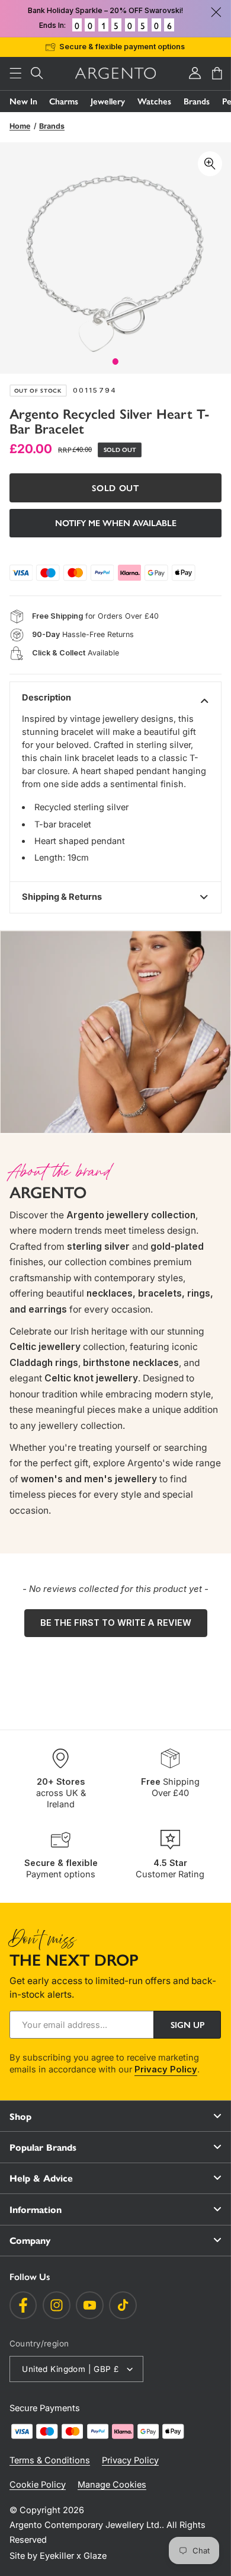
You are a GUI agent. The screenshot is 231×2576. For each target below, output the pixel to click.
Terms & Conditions (50, 2460)
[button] (15, 73)
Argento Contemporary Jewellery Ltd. (86, 2525)
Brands (197, 101)
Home (20, 126)
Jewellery (108, 101)
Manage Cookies (112, 2485)
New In (23, 101)
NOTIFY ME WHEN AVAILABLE (116, 523)
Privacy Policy (166, 2069)
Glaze (95, 2556)
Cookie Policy (38, 2485)
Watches (154, 101)
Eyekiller (57, 2556)
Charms (64, 101)
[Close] (216, 12)
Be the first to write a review (116, 1623)
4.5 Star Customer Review (133, 47)
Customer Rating (170, 1869)
